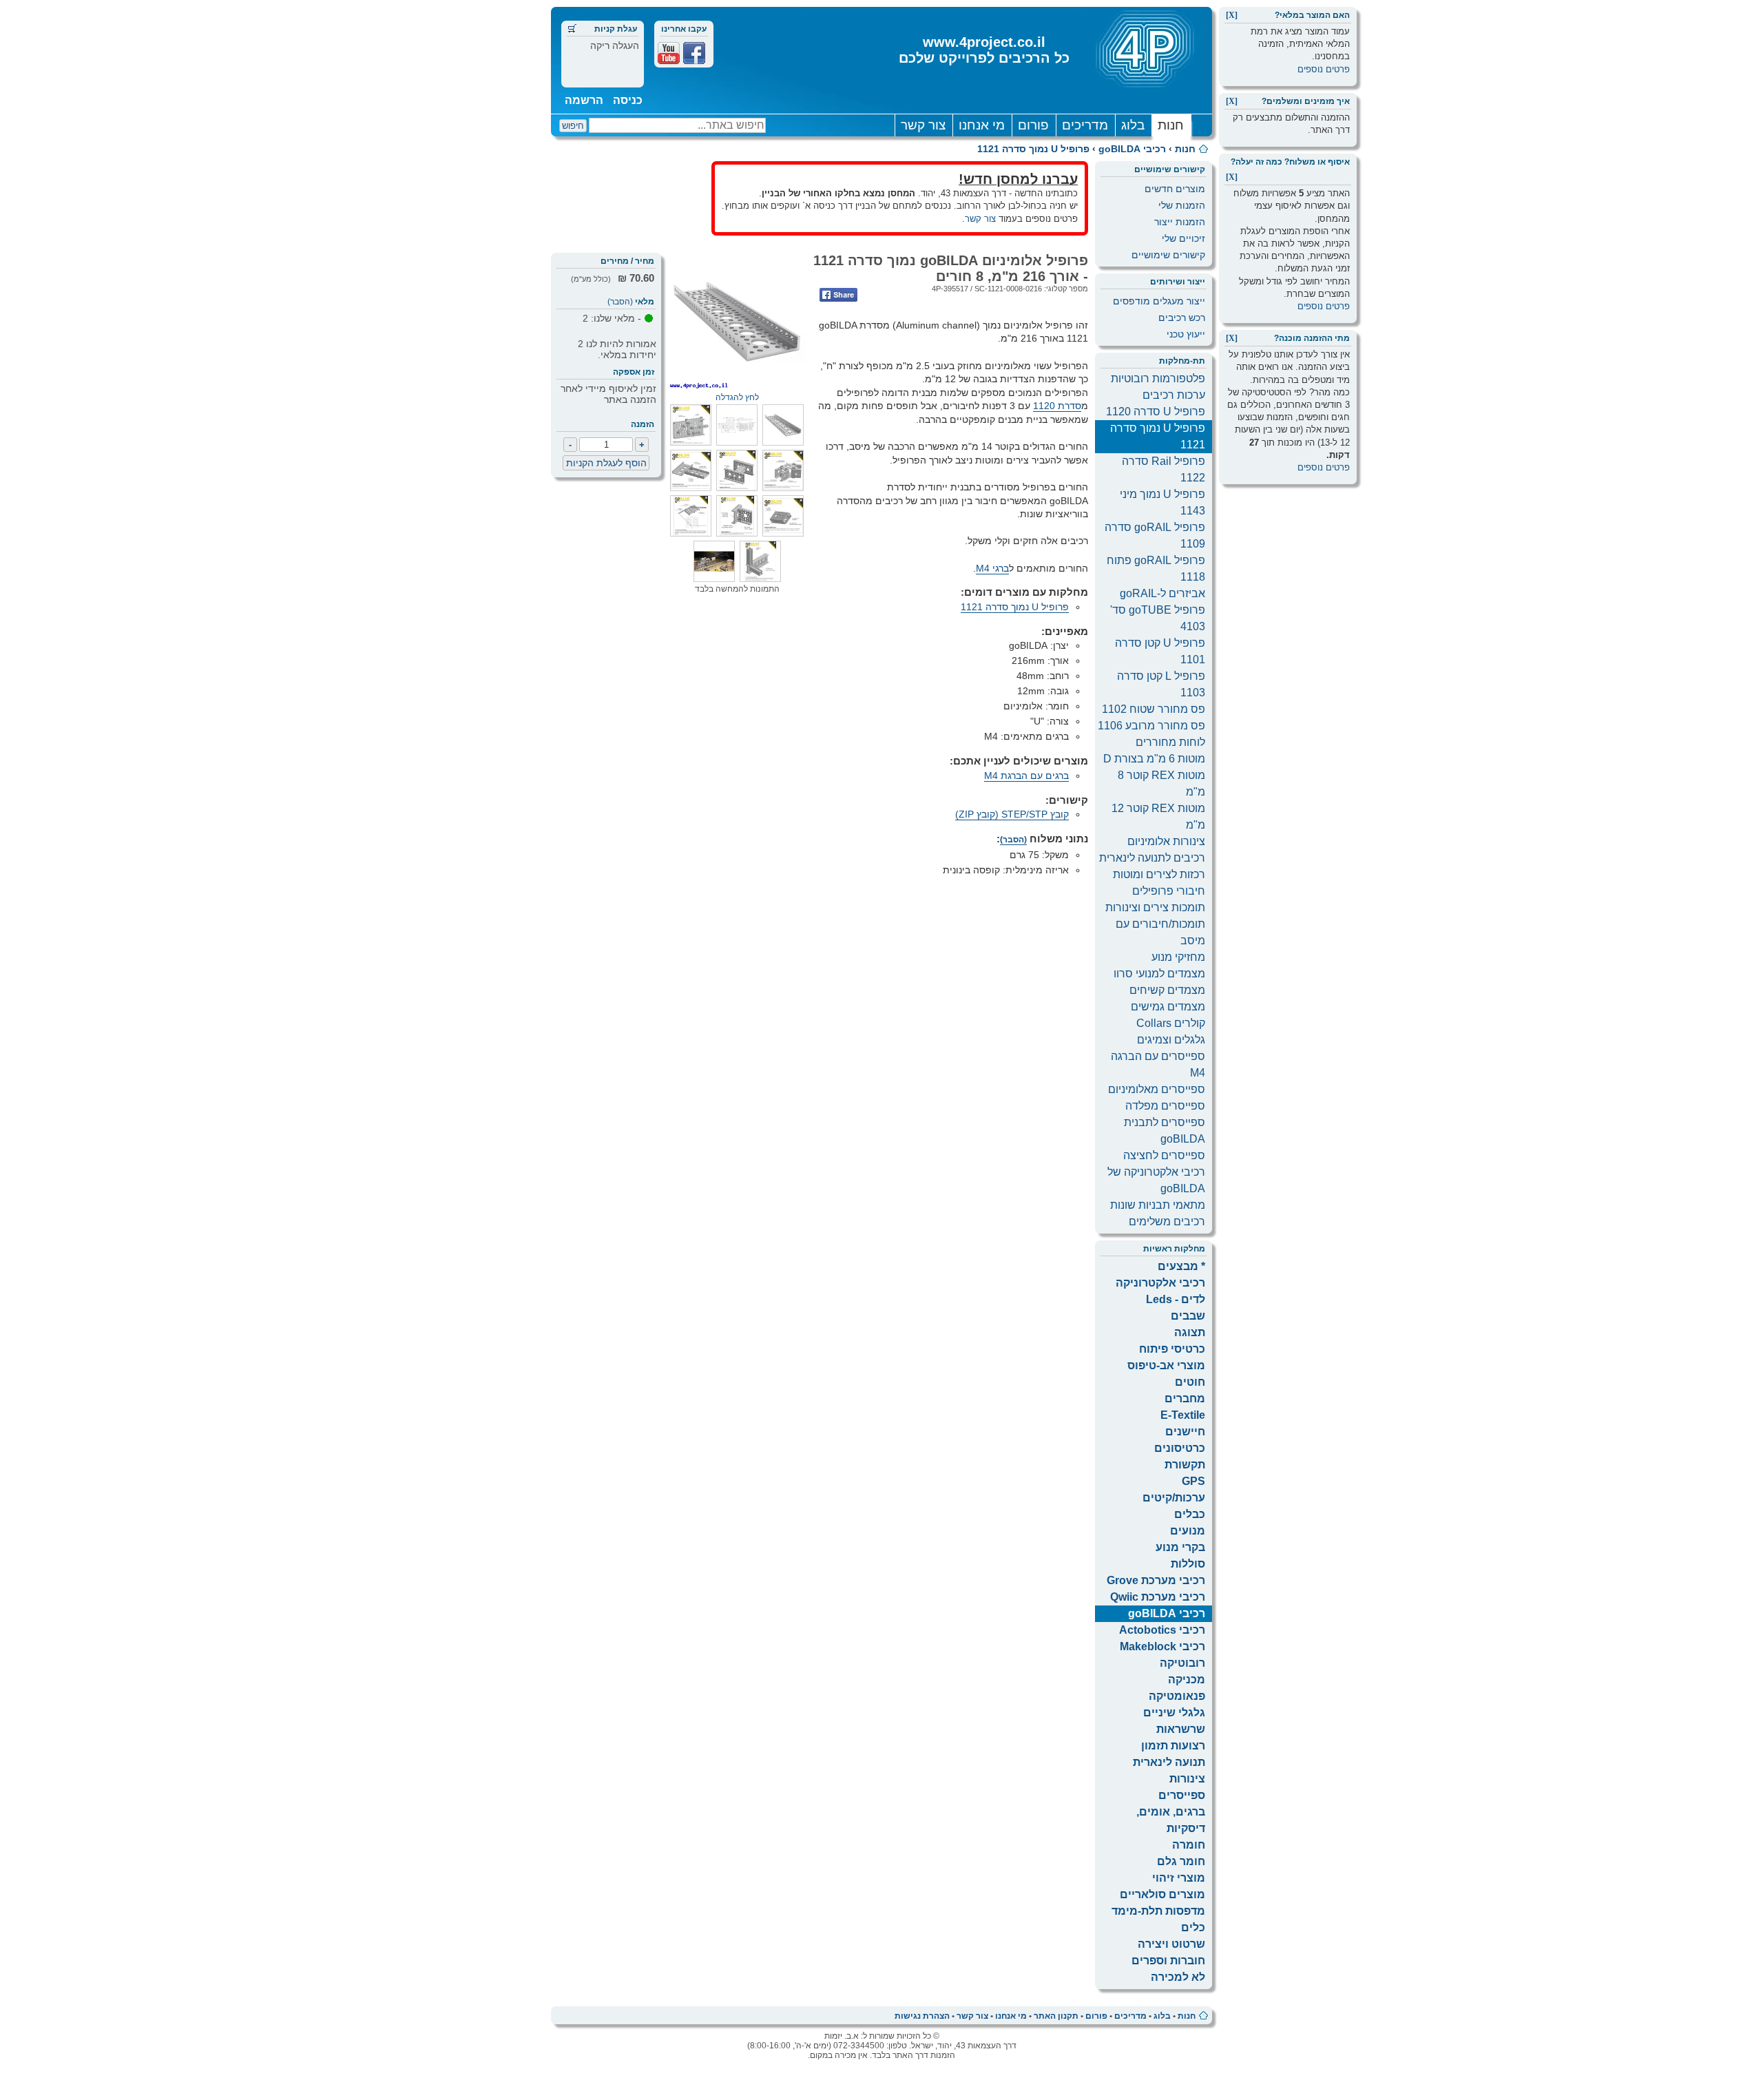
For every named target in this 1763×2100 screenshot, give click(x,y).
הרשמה (584, 100)
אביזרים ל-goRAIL (1162, 593)
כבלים (1190, 1514)
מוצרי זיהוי (1179, 1878)
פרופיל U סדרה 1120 (1156, 412)
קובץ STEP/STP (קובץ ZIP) (1012, 814)
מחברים (1185, 1399)
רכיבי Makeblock (1162, 1646)
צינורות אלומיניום (1166, 841)
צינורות (1187, 1779)
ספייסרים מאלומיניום (1157, 1089)
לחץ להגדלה (737, 397)
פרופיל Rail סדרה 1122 (1164, 469)
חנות (1171, 125)
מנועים (1188, 1531)
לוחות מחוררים (1170, 742)
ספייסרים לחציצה (1164, 1155)
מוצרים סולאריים (1162, 1894)
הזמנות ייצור (1180, 222)
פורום (1033, 125)
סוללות (1188, 1564)
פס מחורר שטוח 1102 (1154, 709)
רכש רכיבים (1182, 318)
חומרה (1189, 1845)
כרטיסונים (1180, 1448)
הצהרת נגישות (922, 2016)
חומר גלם (1181, 1861)
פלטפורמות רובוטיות (1158, 378)
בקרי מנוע (1180, 1547)
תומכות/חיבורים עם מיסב (1160, 932)
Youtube (669, 53)
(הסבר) (620, 302)
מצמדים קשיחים (1167, 990)
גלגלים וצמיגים (1171, 1040)
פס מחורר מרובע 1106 (1151, 726)
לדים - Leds (1176, 1299)
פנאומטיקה (1177, 1696)
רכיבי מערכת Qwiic (1158, 1597)
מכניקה (1187, 1680)
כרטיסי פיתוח (1172, 1349)
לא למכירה (1178, 1977)
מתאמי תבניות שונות (1158, 1205)
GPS (1193, 1481)
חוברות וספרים (1168, 1961)
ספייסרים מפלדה (1165, 1106)
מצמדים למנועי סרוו (1159, 974)
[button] (783, 442)
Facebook (694, 53)
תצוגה (1190, 1332)
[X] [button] (1232, 15)
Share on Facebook (838, 295)
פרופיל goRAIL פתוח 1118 (1156, 569)
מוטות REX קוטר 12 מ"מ (1158, 817)
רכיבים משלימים (1167, 1221)
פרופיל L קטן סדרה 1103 (1161, 684)
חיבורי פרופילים (1169, 891)
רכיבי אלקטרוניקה (1160, 1283)
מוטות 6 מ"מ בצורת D (1154, 759)
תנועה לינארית (1169, 1762)
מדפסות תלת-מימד (1158, 1911)
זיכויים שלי (1183, 238)
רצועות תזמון (1173, 1746)
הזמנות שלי (1182, 205)
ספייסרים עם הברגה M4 (1158, 1064)
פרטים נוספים (1324, 69)
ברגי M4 (992, 568)
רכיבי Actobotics (1162, 1630)
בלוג (1133, 125)
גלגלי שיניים (1174, 1713)
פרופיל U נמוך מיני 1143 (1162, 502)
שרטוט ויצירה (1171, 1944)
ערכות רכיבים (1174, 395)
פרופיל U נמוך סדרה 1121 (1033, 149)
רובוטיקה (1182, 1663)
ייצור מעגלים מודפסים (1159, 301)
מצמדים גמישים (1168, 1007)
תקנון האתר (1056, 2016)
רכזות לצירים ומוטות (1159, 874)
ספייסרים (1182, 1795)
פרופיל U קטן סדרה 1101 (1160, 651)
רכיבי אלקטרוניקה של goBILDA (1156, 1180)
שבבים (1188, 1316)
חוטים (1190, 1382)
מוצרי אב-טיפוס (1166, 1365)
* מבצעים (1181, 1266)
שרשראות (1181, 1729)
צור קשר (923, 125)
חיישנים (1185, 1432)
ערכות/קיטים (1174, 1498)
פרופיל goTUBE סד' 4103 (1158, 618)
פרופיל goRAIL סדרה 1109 (1155, 536)
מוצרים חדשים (1175, 189)
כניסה (628, 100)
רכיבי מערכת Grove (1156, 1580)
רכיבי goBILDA (1132, 149)
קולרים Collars (1171, 1023)
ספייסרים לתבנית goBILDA (1165, 1131)
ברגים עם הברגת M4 (1026, 776)
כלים (1193, 1927)
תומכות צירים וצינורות (1155, 907)
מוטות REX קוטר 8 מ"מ (1161, 783)
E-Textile (1183, 1415)
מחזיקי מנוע (1178, 957)
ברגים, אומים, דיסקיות (1171, 1820)
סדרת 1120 (1057, 406)
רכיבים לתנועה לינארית (1152, 858)
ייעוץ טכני (1186, 334)
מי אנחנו (982, 125)
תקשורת (1185, 1465)
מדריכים (1085, 125)
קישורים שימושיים (1168, 255)
